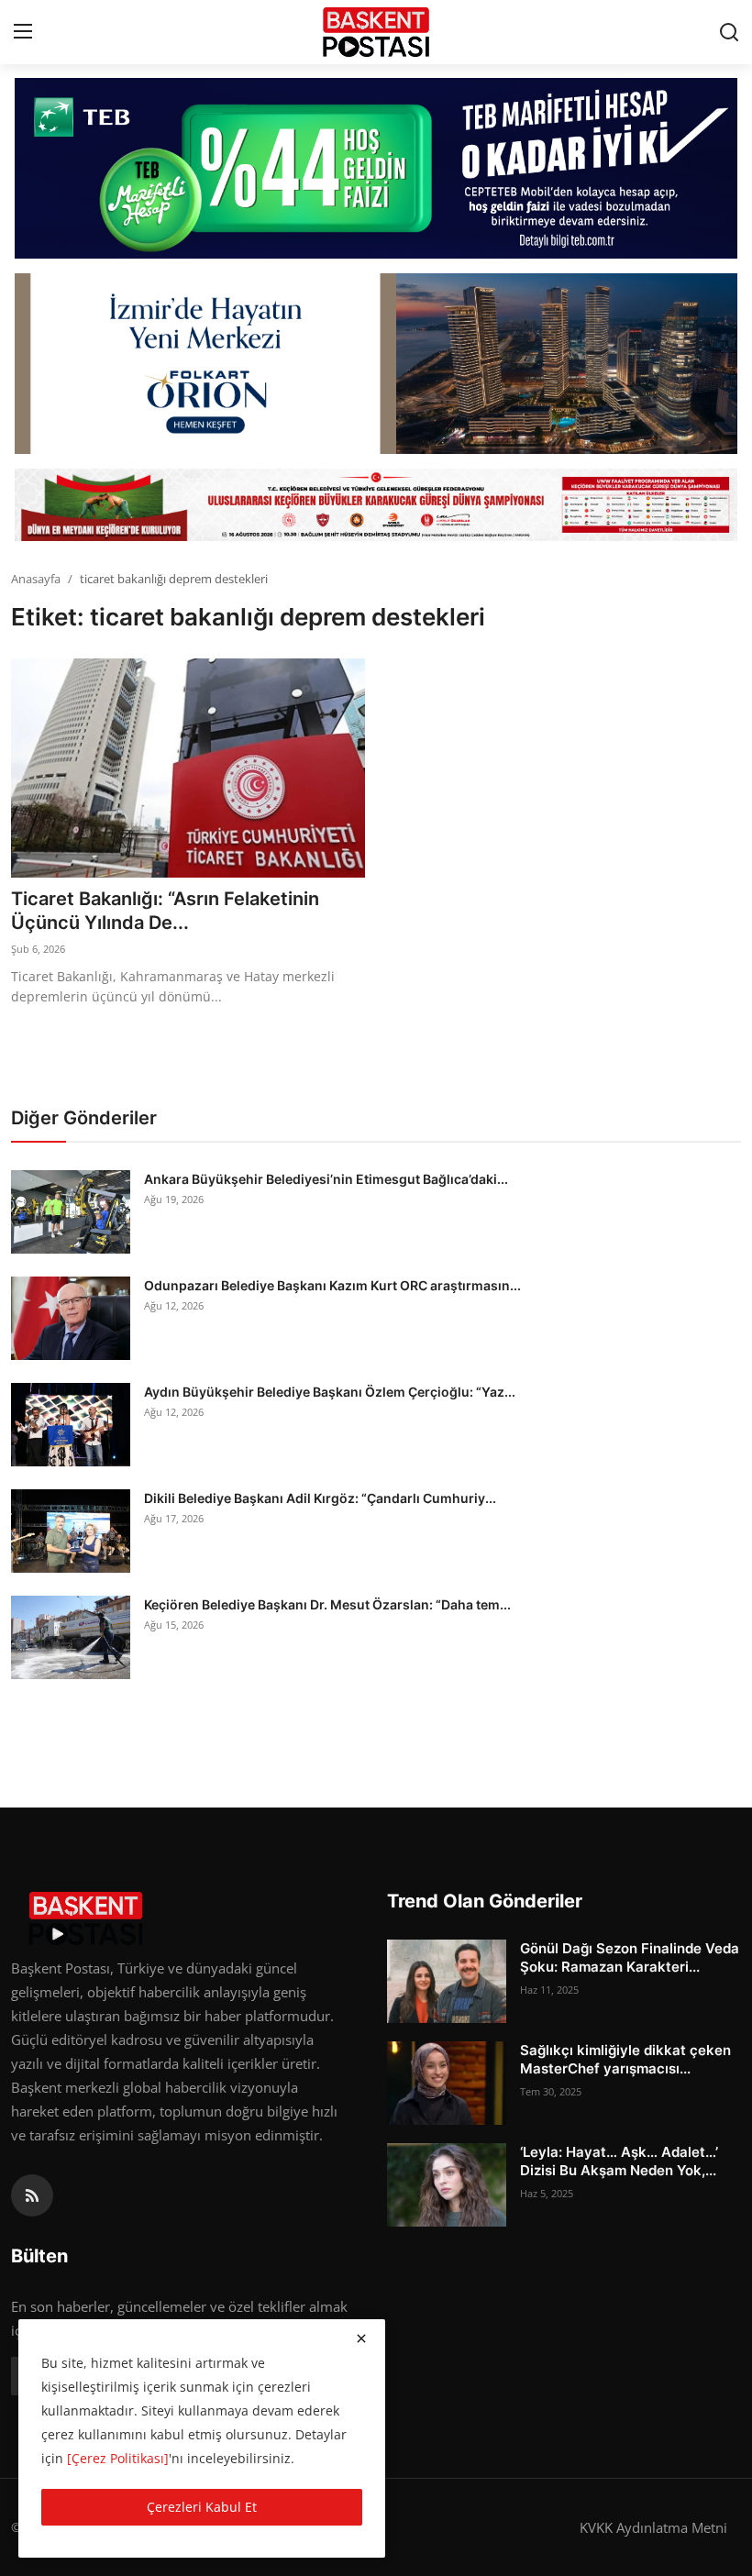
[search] (729, 32)
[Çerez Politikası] (118, 2458)
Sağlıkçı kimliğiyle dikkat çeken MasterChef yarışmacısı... (625, 2059)
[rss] (32, 2195)
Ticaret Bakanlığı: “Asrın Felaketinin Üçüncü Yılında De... (165, 911)
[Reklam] (376, 505)
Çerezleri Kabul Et (202, 2507)
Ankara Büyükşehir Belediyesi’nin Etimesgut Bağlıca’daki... (326, 1179)
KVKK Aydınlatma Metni (653, 2527)
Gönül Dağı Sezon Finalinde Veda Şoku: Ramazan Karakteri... (630, 1957)
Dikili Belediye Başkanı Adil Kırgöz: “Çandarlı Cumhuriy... (320, 1498)
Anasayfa (36, 579)
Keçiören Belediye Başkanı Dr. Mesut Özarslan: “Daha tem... (327, 1604)
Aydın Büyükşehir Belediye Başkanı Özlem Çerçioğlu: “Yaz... (330, 1392)
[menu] (23, 32)
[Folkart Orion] (376, 364)
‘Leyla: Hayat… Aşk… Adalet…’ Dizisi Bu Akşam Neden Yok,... (619, 2161)
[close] (361, 2338)
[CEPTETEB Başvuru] (376, 168)
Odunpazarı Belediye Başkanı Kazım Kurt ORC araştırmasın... (332, 1285)
